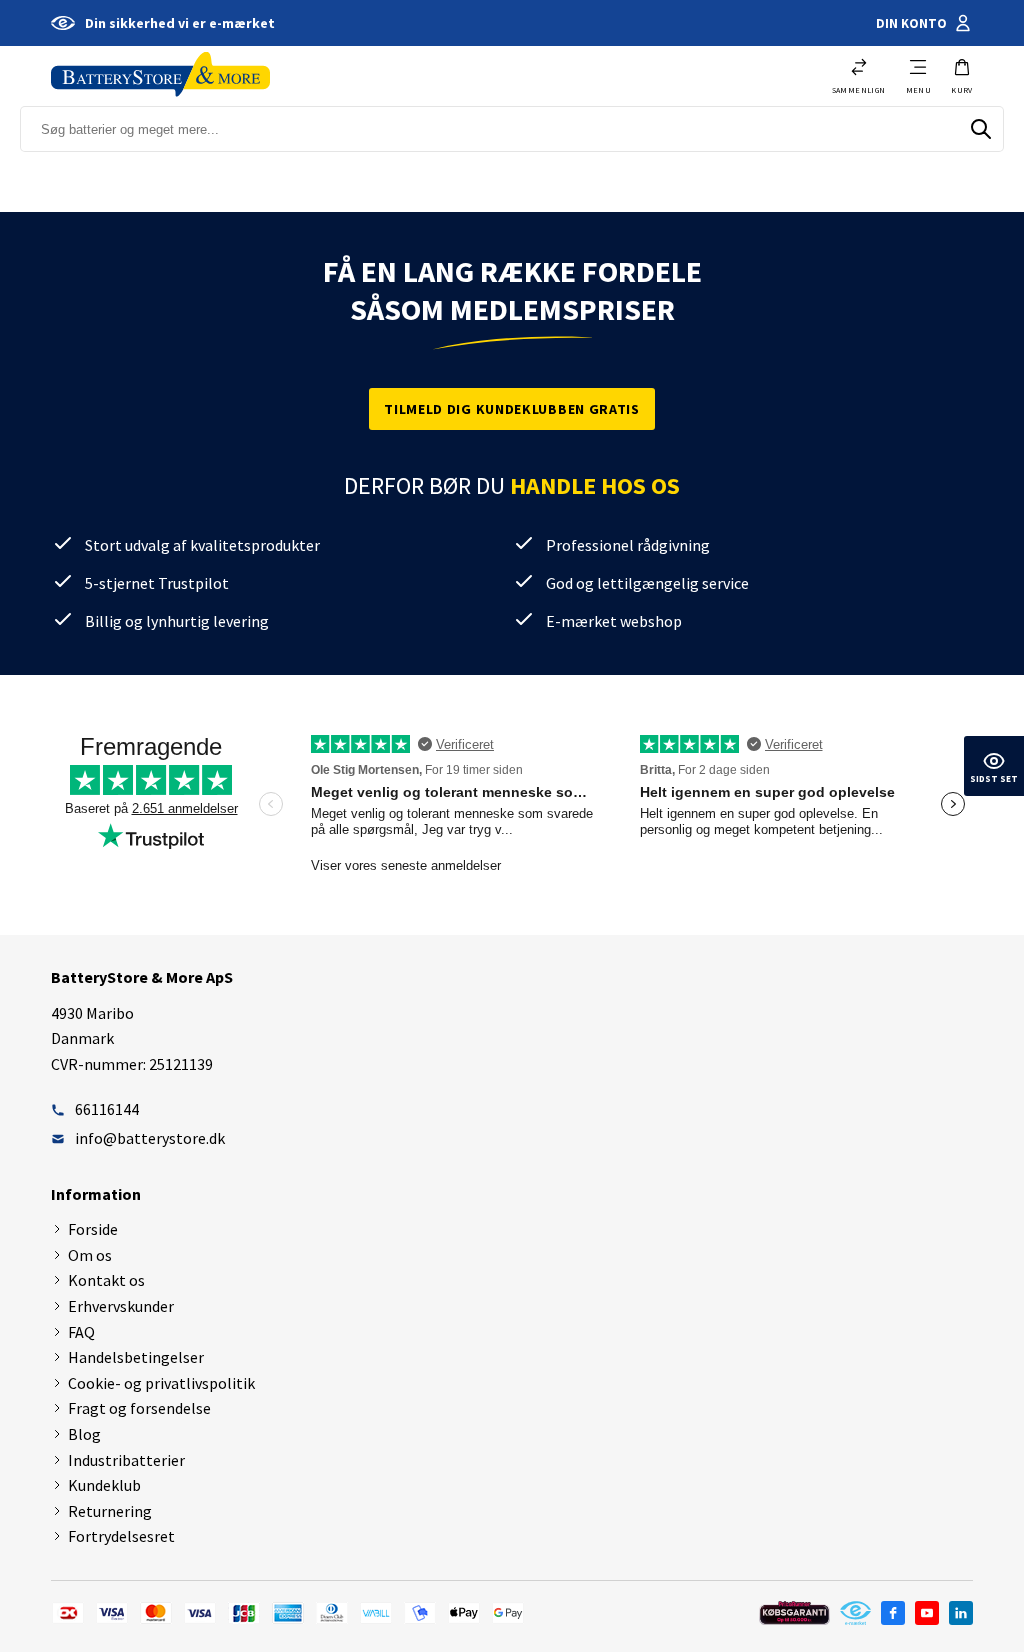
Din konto (911, 23)
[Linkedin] (961, 1613)
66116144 (107, 1109)
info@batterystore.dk (150, 1138)
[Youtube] (927, 1613)
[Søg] (981, 129)
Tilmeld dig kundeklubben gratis (512, 409)
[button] (962, 76)
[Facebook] (893, 1613)
